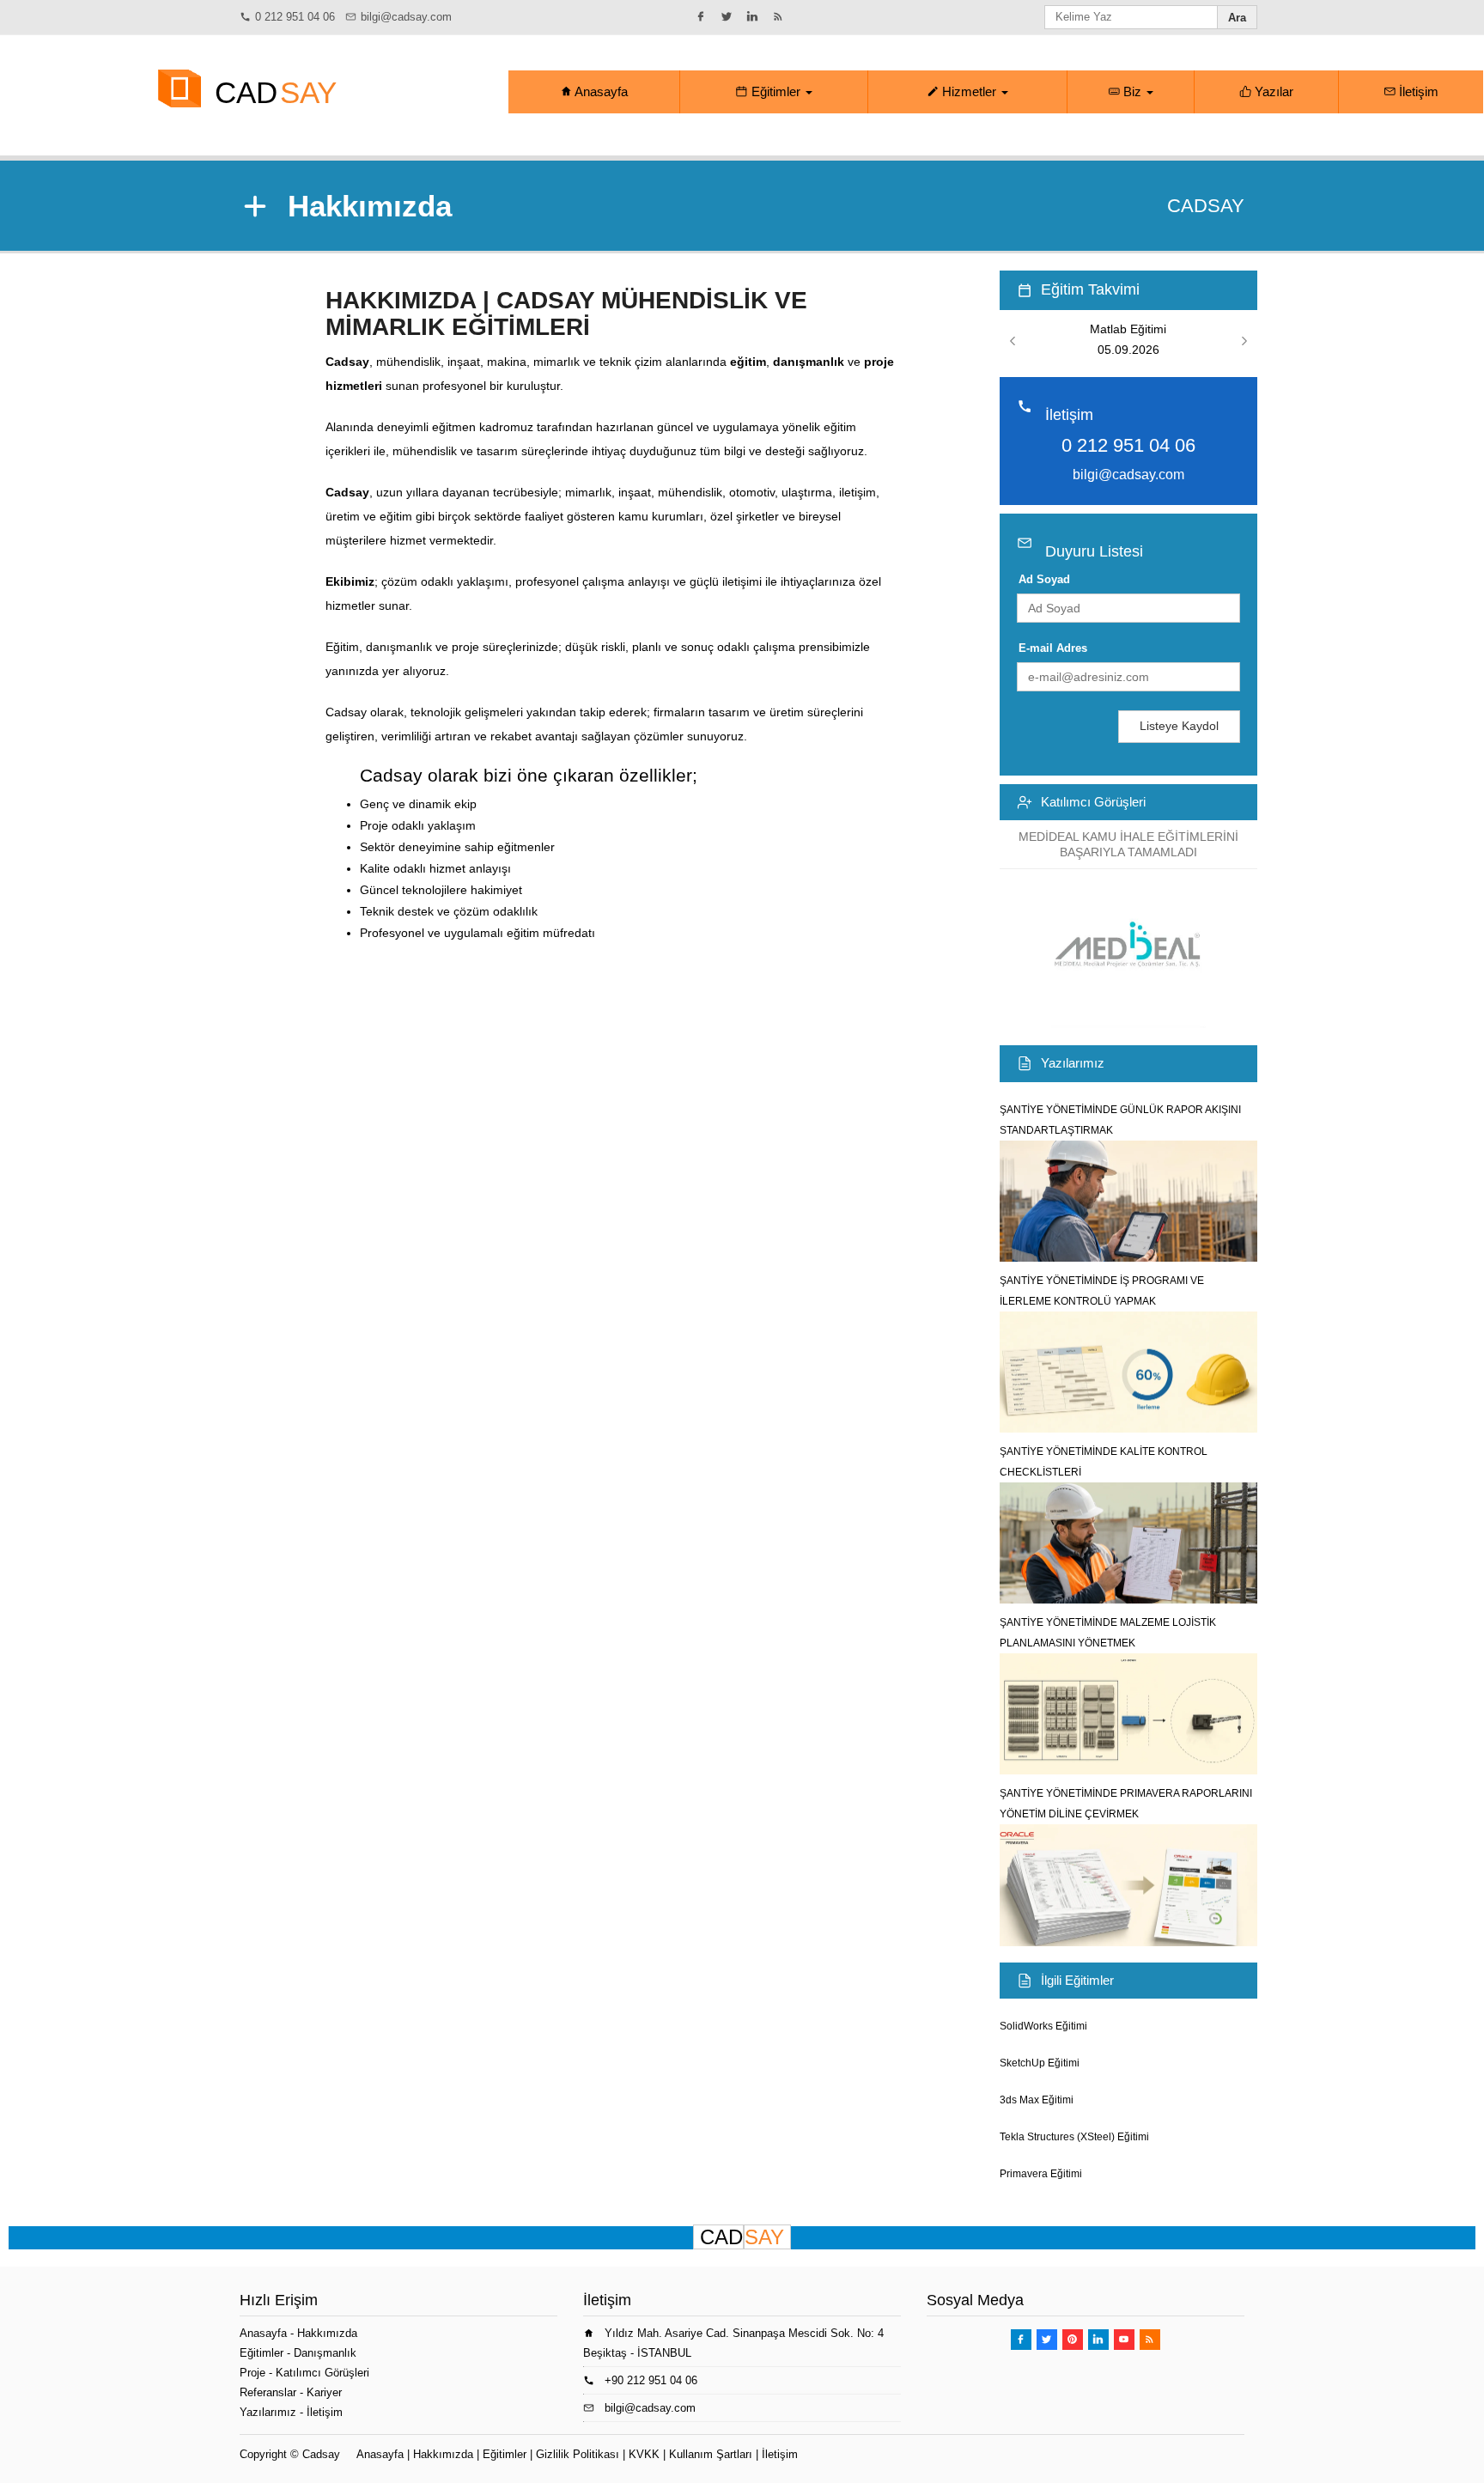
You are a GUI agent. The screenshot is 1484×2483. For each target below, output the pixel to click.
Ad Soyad (1044, 579)
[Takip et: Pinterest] (1073, 2340)
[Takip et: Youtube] (1124, 2340)
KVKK (644, 2454)
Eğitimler (776, 91)
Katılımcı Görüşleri (1093, 802)
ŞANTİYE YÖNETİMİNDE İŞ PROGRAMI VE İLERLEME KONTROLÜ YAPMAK (1102, 1291)
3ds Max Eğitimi (1037, 2100)
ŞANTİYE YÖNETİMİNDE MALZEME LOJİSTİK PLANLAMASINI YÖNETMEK (1108, 1633)
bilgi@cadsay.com (406, 17)
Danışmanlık (325, 2353)
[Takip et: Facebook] (703, 16)
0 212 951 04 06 (295, 17)
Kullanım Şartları (711, 2454)
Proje (252, 2373)
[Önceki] (1013, 341)
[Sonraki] (1244, 341)
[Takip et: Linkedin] (755, 16)
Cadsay (321, 2454)
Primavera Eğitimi (1041, 2174)
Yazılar (1272, 91)
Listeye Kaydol (1179, 726)
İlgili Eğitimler (1077, 1980)
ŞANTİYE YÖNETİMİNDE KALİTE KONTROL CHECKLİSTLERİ (1104, 1462)
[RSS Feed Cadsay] (781, 16)
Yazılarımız (1073, 1063)
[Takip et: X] (729, 16)
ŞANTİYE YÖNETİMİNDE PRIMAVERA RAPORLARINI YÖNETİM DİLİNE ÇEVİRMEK (1126, 1804)
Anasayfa (600, 91)
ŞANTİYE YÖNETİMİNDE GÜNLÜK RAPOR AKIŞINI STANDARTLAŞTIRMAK (1120, 1120)
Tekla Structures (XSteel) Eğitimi (1074, 2137)
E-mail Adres (1053, 648)
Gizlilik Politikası (578, 2454)
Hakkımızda (327, 2333)
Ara (1237, 18)
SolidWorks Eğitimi (1043, 2026)
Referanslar (268, 2392)
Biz (1132, 91)
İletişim (1417, 91)
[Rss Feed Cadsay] (1150, 2340)
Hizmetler (969, 91)
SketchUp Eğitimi (1040, 2063)
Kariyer (324, 2392)
